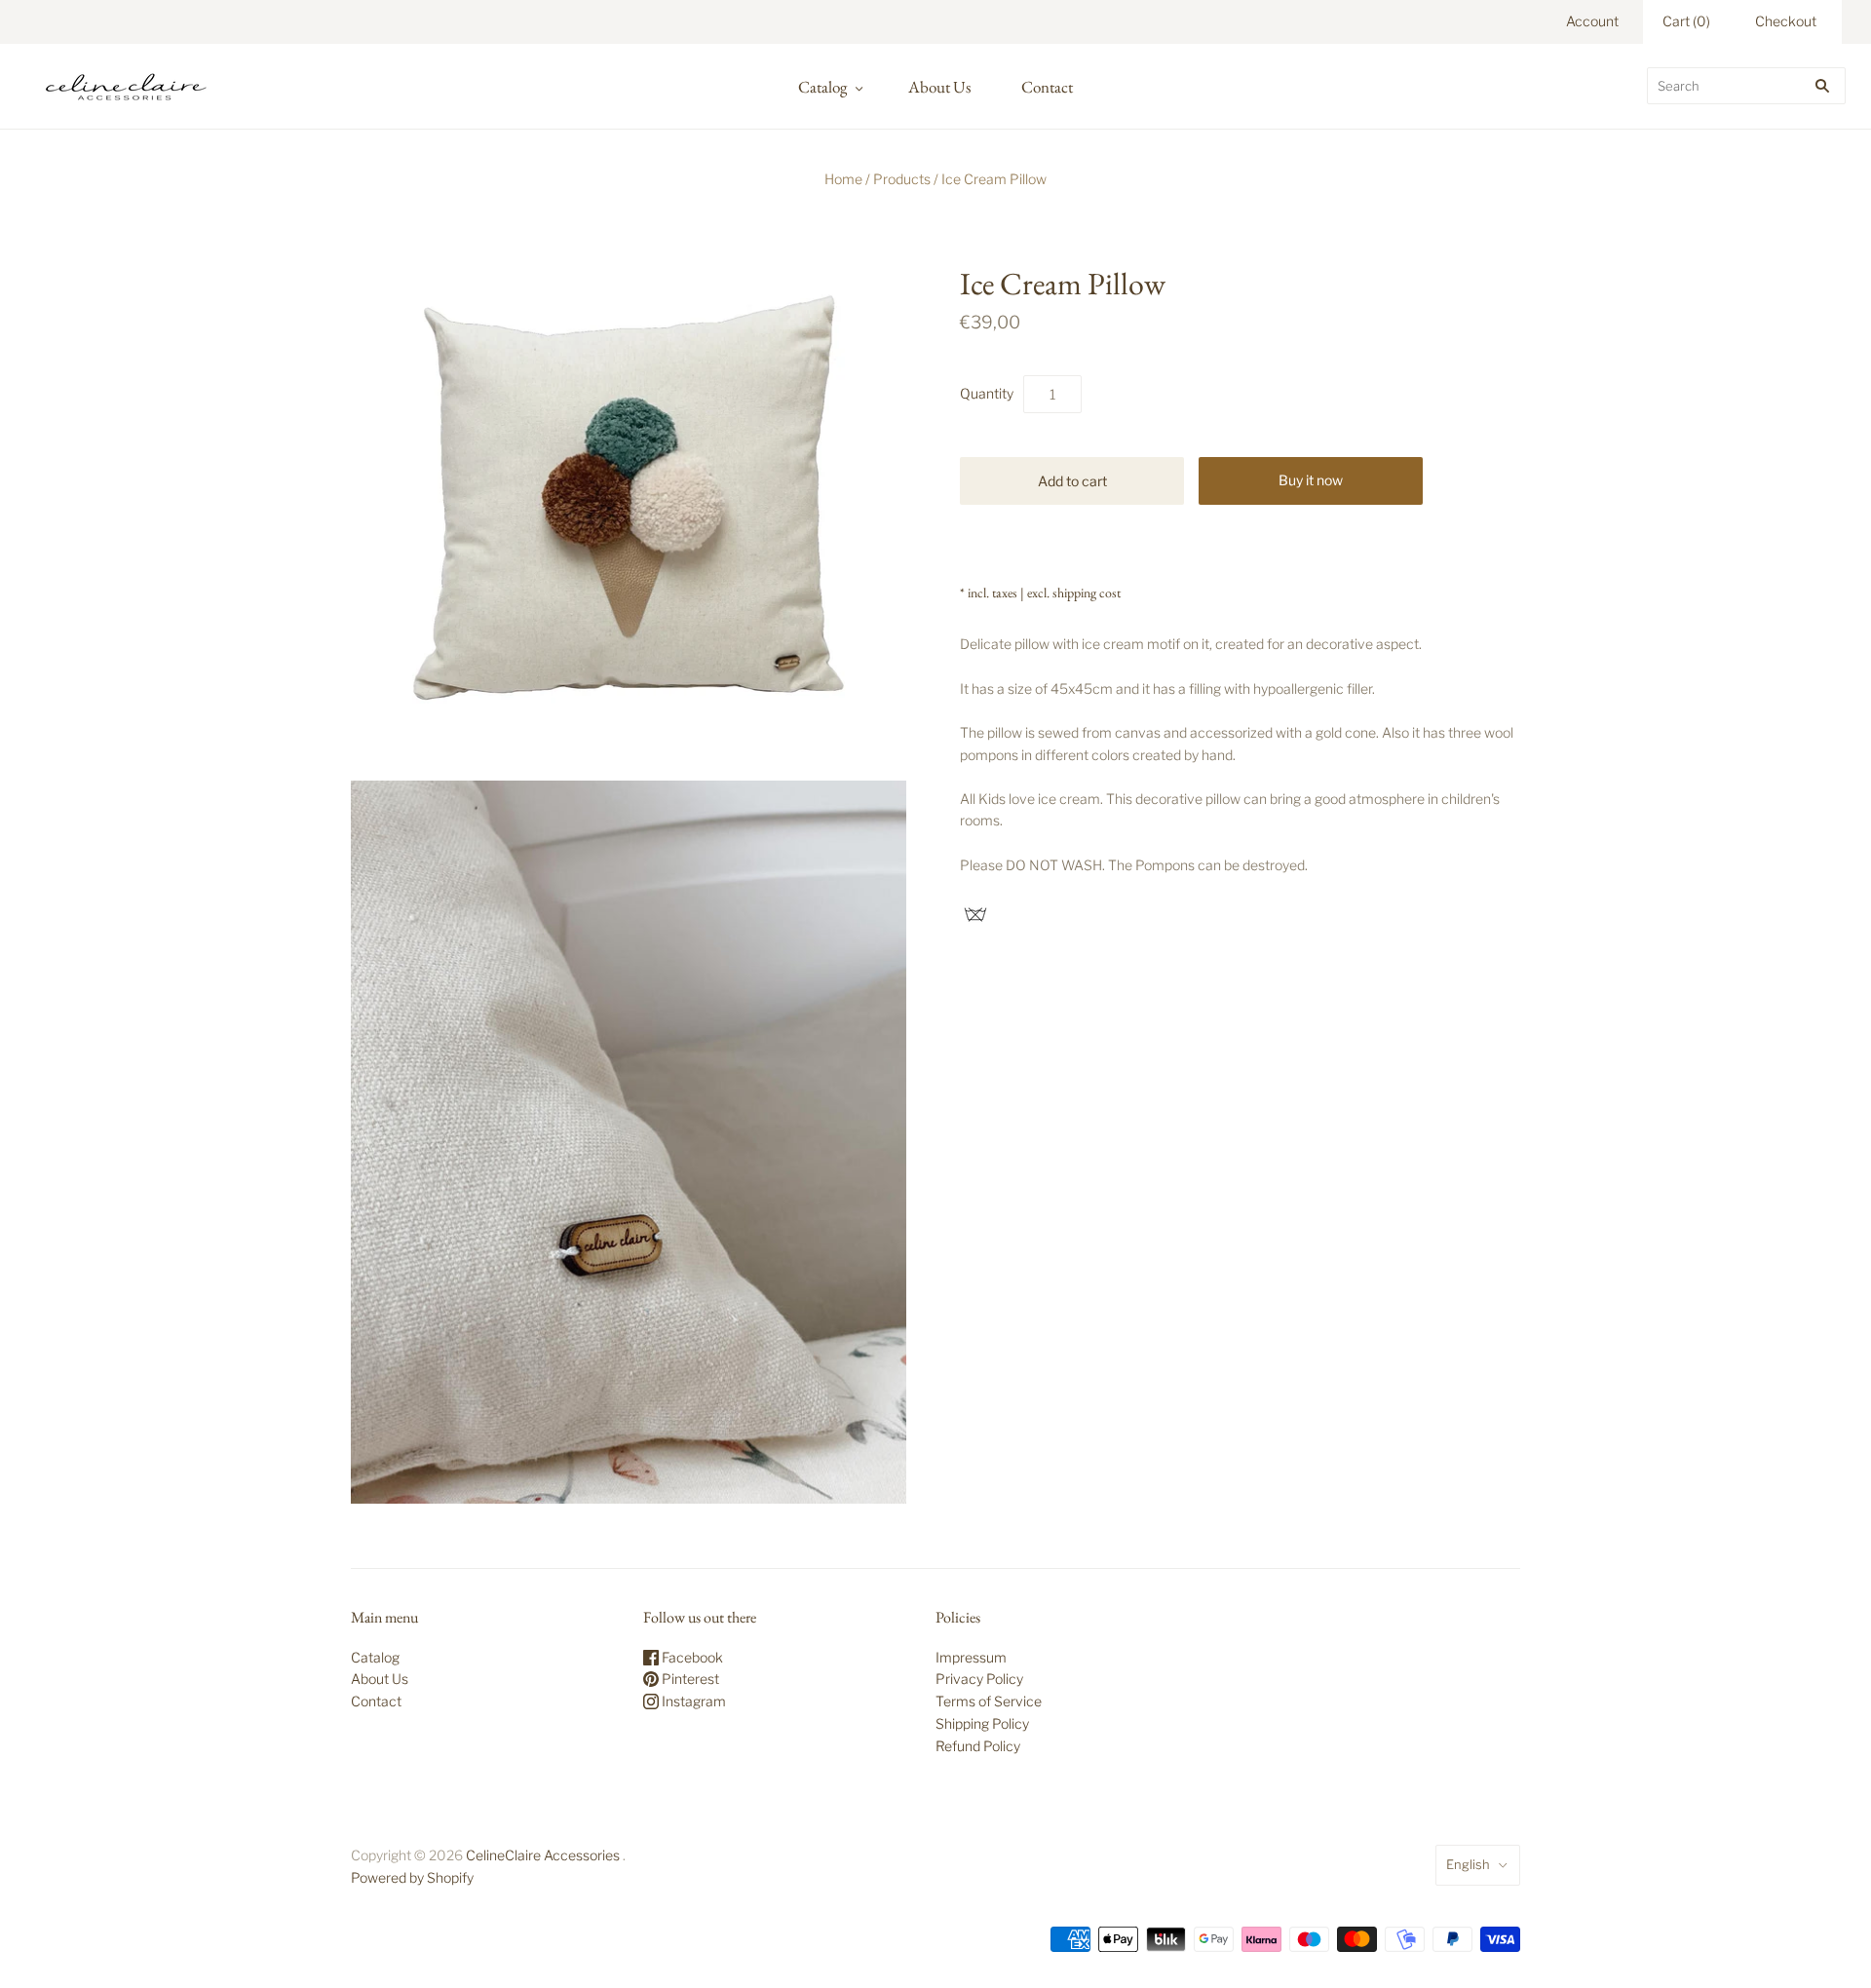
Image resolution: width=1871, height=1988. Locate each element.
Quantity (987, 393)
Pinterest (689, 1679)
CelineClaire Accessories (543, 1855)
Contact (1047, 87)
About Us (939, 87)
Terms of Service (989, 1701)
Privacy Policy (979, 1679)
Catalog (822, 87)
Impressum (971, 1657)
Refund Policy (978, 1746)
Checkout (1786, 21)
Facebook (691, 1657)
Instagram (692, 1701)
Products (902, 179)
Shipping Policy (982, 1723)
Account (1592, 21)
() (1686, 21)
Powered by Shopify (412, 1877)
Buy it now (1311, 480)
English (1468, 1864)
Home (843, 179)
